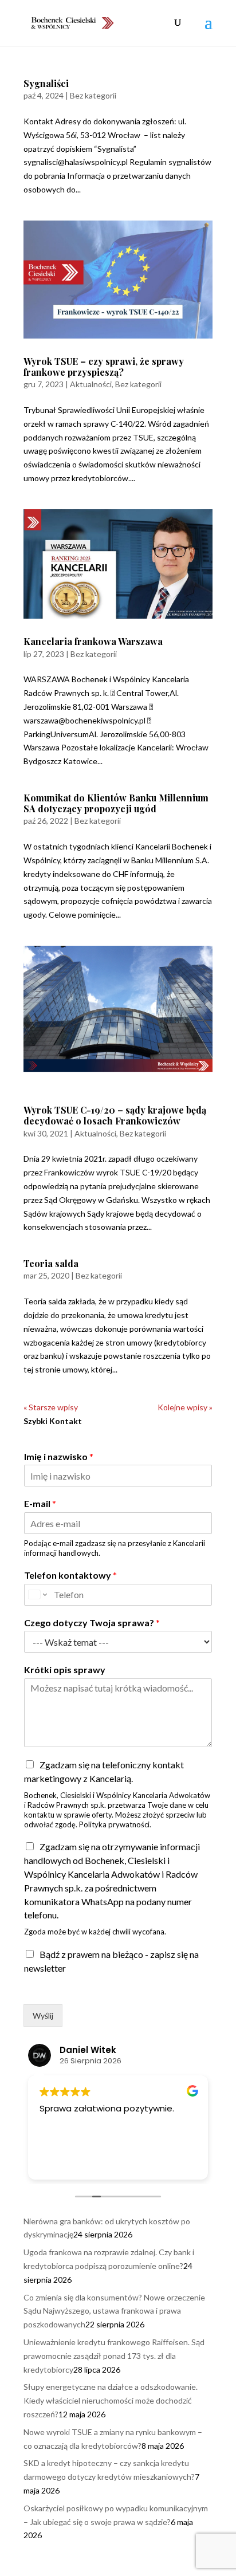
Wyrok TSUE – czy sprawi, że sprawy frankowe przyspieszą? (104, 367)
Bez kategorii (93, 95)
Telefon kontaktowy (70, 1575)
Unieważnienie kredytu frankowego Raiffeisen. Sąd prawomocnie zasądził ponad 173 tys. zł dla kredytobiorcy (114, 2356)
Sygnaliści (46, 83)
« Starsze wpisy (51, 1407)
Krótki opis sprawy (65, 1670)
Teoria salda (51, 1263)
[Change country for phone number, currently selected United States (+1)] (37, 1595)
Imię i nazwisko (59, 1456)
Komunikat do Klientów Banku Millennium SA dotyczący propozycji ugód (116, 803)
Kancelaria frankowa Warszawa (93, 641)
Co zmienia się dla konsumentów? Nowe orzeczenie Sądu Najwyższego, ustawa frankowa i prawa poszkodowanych (114, 2311)
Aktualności (91, 384)
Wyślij (43, 2015)
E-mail (40, 1503)
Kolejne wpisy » (185, 1407)
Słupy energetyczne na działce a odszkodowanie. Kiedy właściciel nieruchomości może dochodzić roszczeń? (111, 2400)
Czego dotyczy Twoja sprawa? (92, 1623)
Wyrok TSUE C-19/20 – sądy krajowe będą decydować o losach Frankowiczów (115, 1115)
